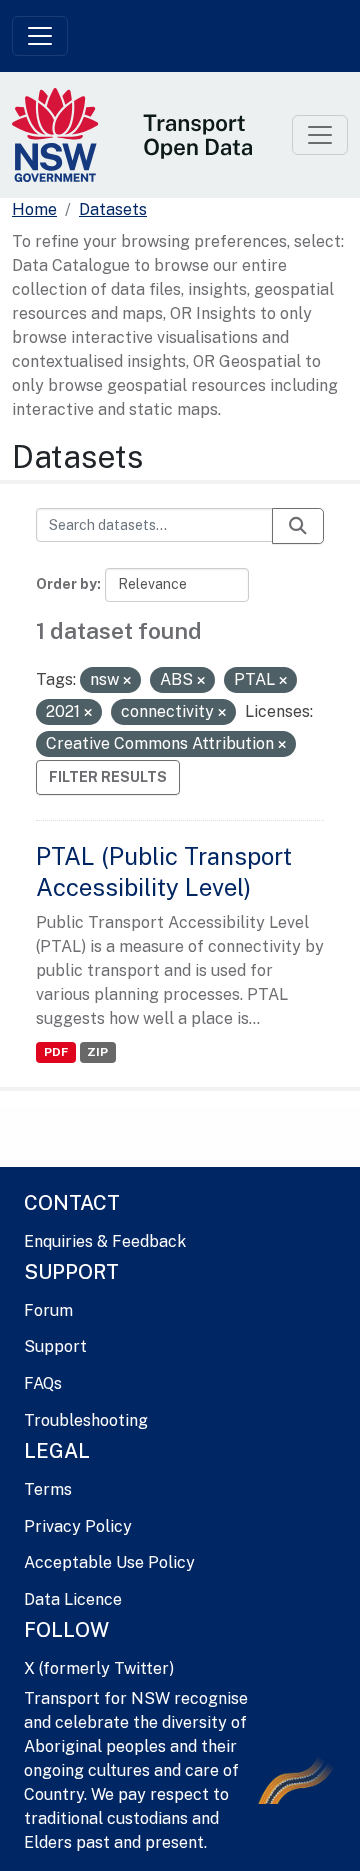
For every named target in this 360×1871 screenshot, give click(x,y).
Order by (66, 584)
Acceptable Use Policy (109, 1562)
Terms (48, 1489)
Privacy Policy (78, 1526)
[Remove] (127, 681)
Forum (48, 1310)
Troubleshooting (86, 1420)
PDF (56, 1052)
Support (55, 1346)
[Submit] (298, 526)
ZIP (97, 1052)
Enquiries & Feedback (105, 1241)
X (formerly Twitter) (99, 1668)
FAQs (43, 1383)
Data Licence (73, 1599)
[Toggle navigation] (40, 36)
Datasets (113, 209)
